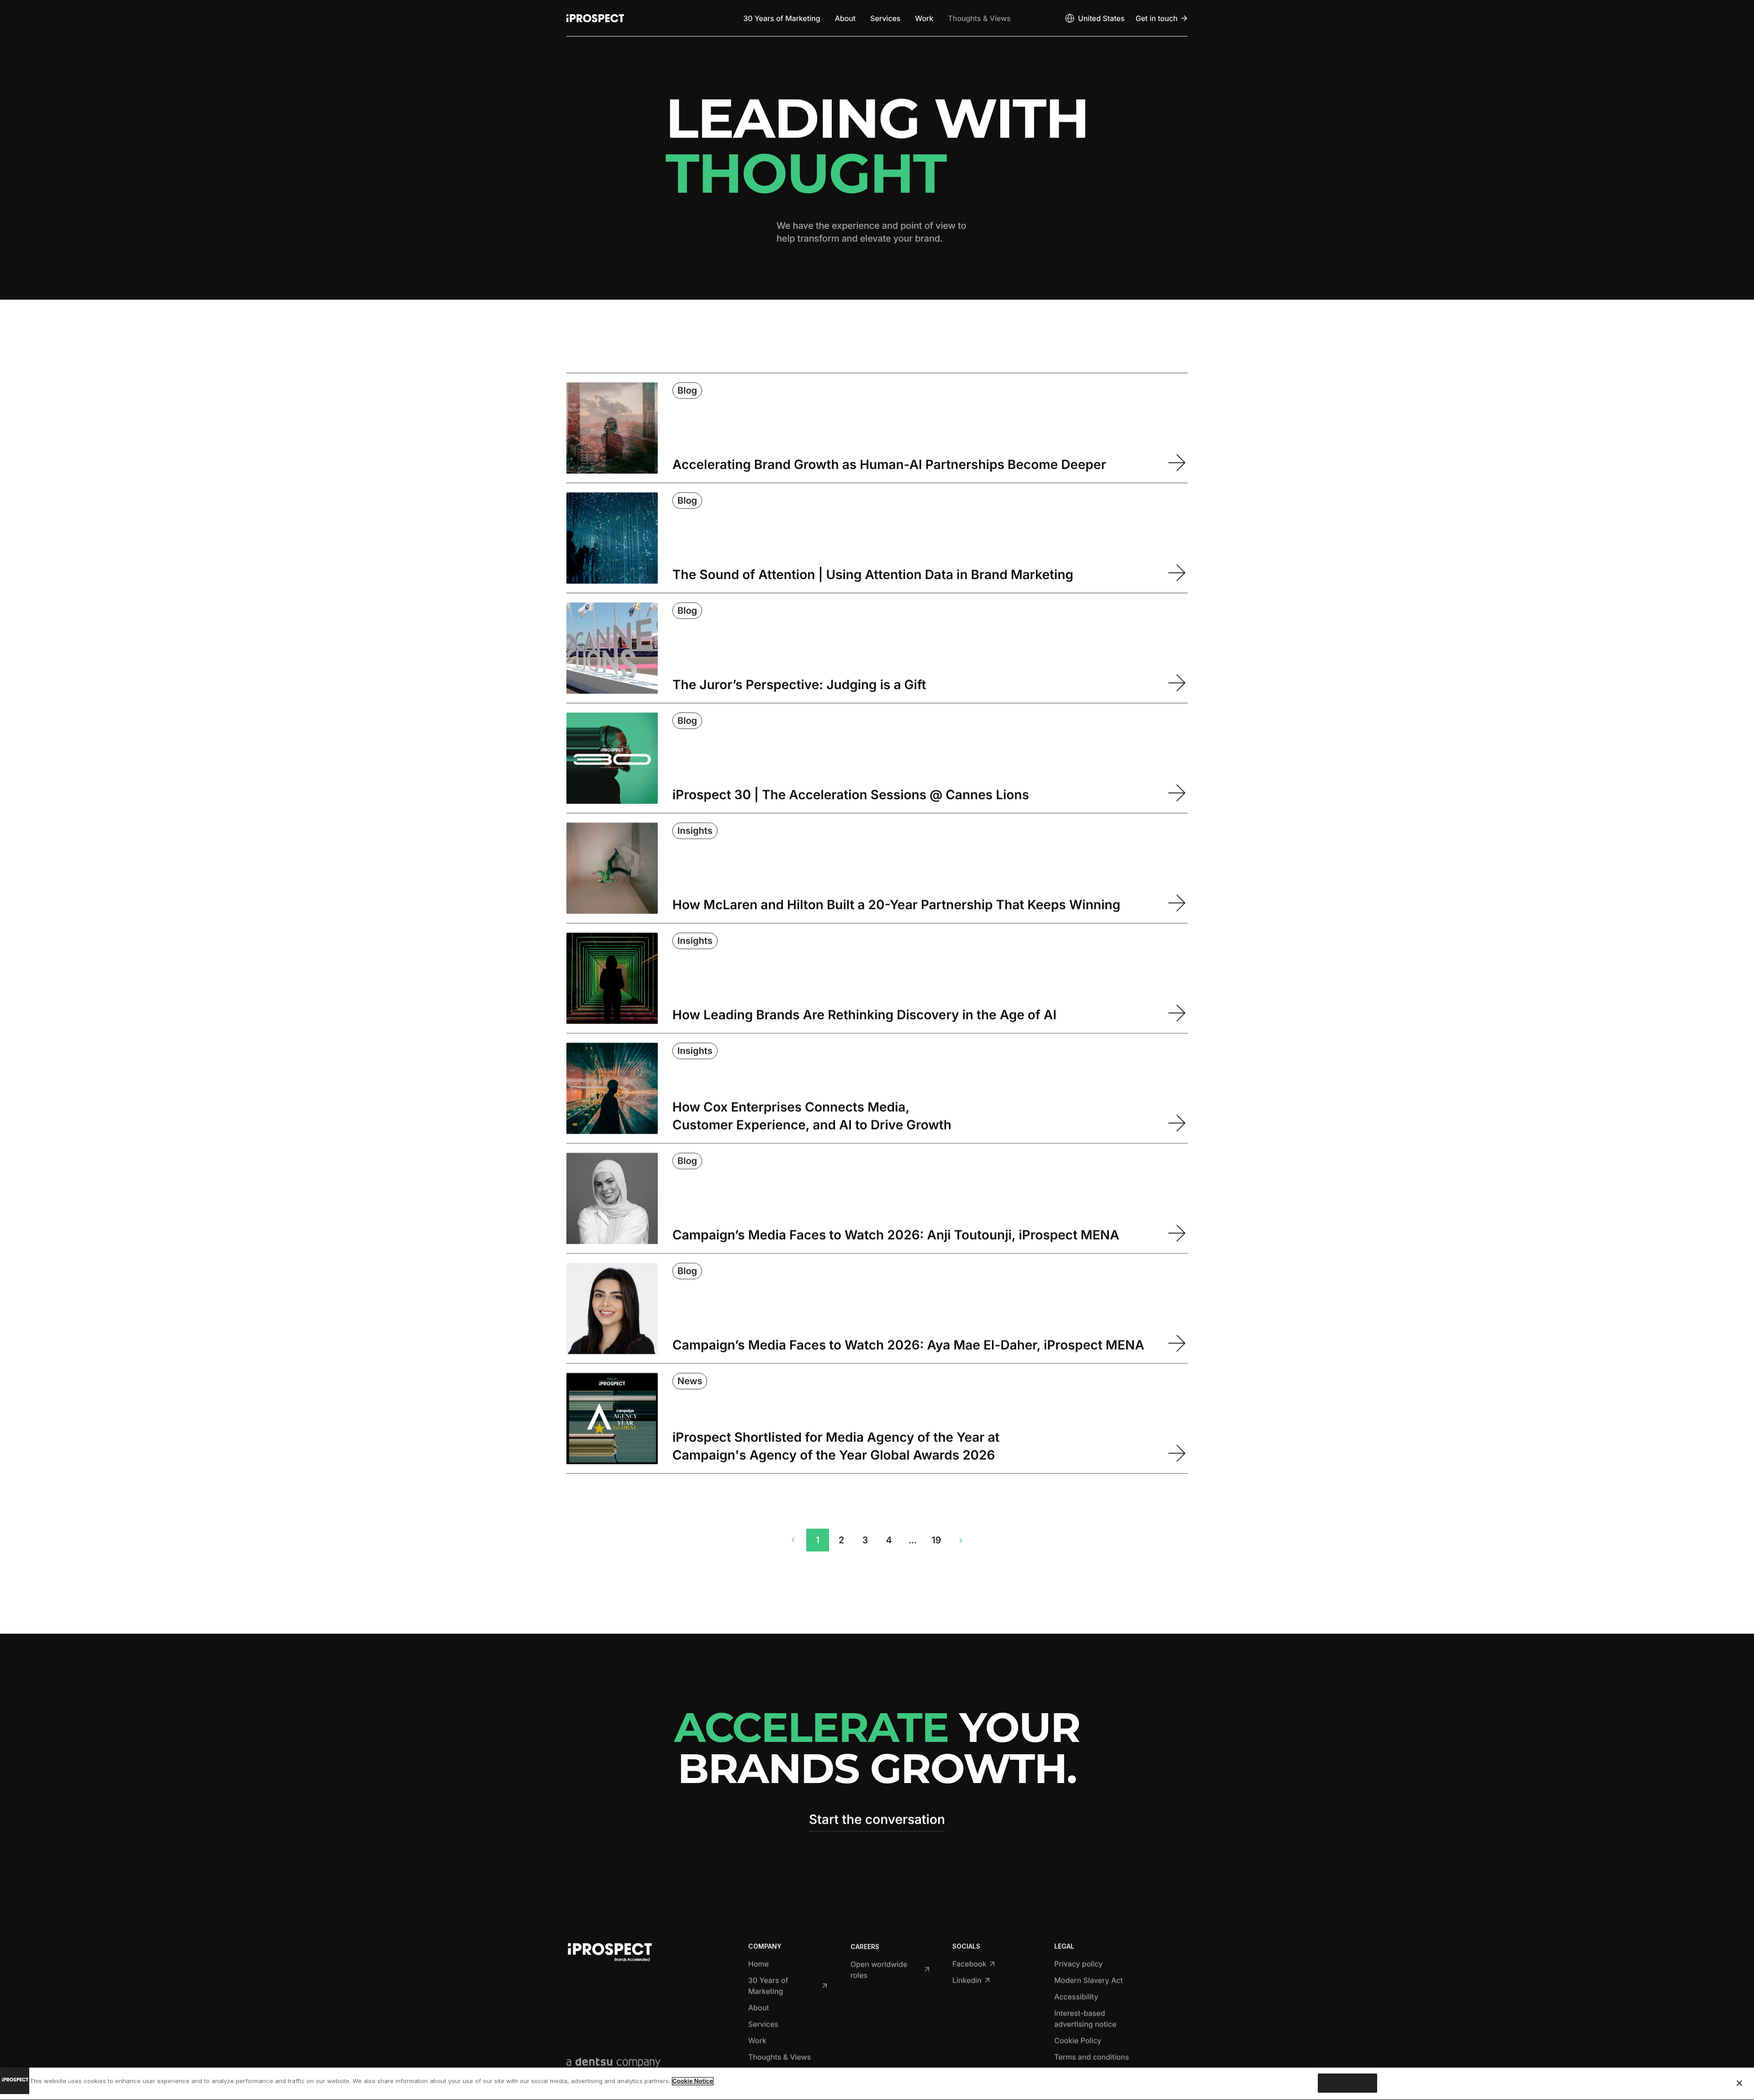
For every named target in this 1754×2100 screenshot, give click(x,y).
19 (937, 1540)
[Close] (1739, 2083)
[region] (877, 2084)
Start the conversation (877, 1819)
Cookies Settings (1347, 2083)
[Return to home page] (595, 18)
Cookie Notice (693, 2081)
